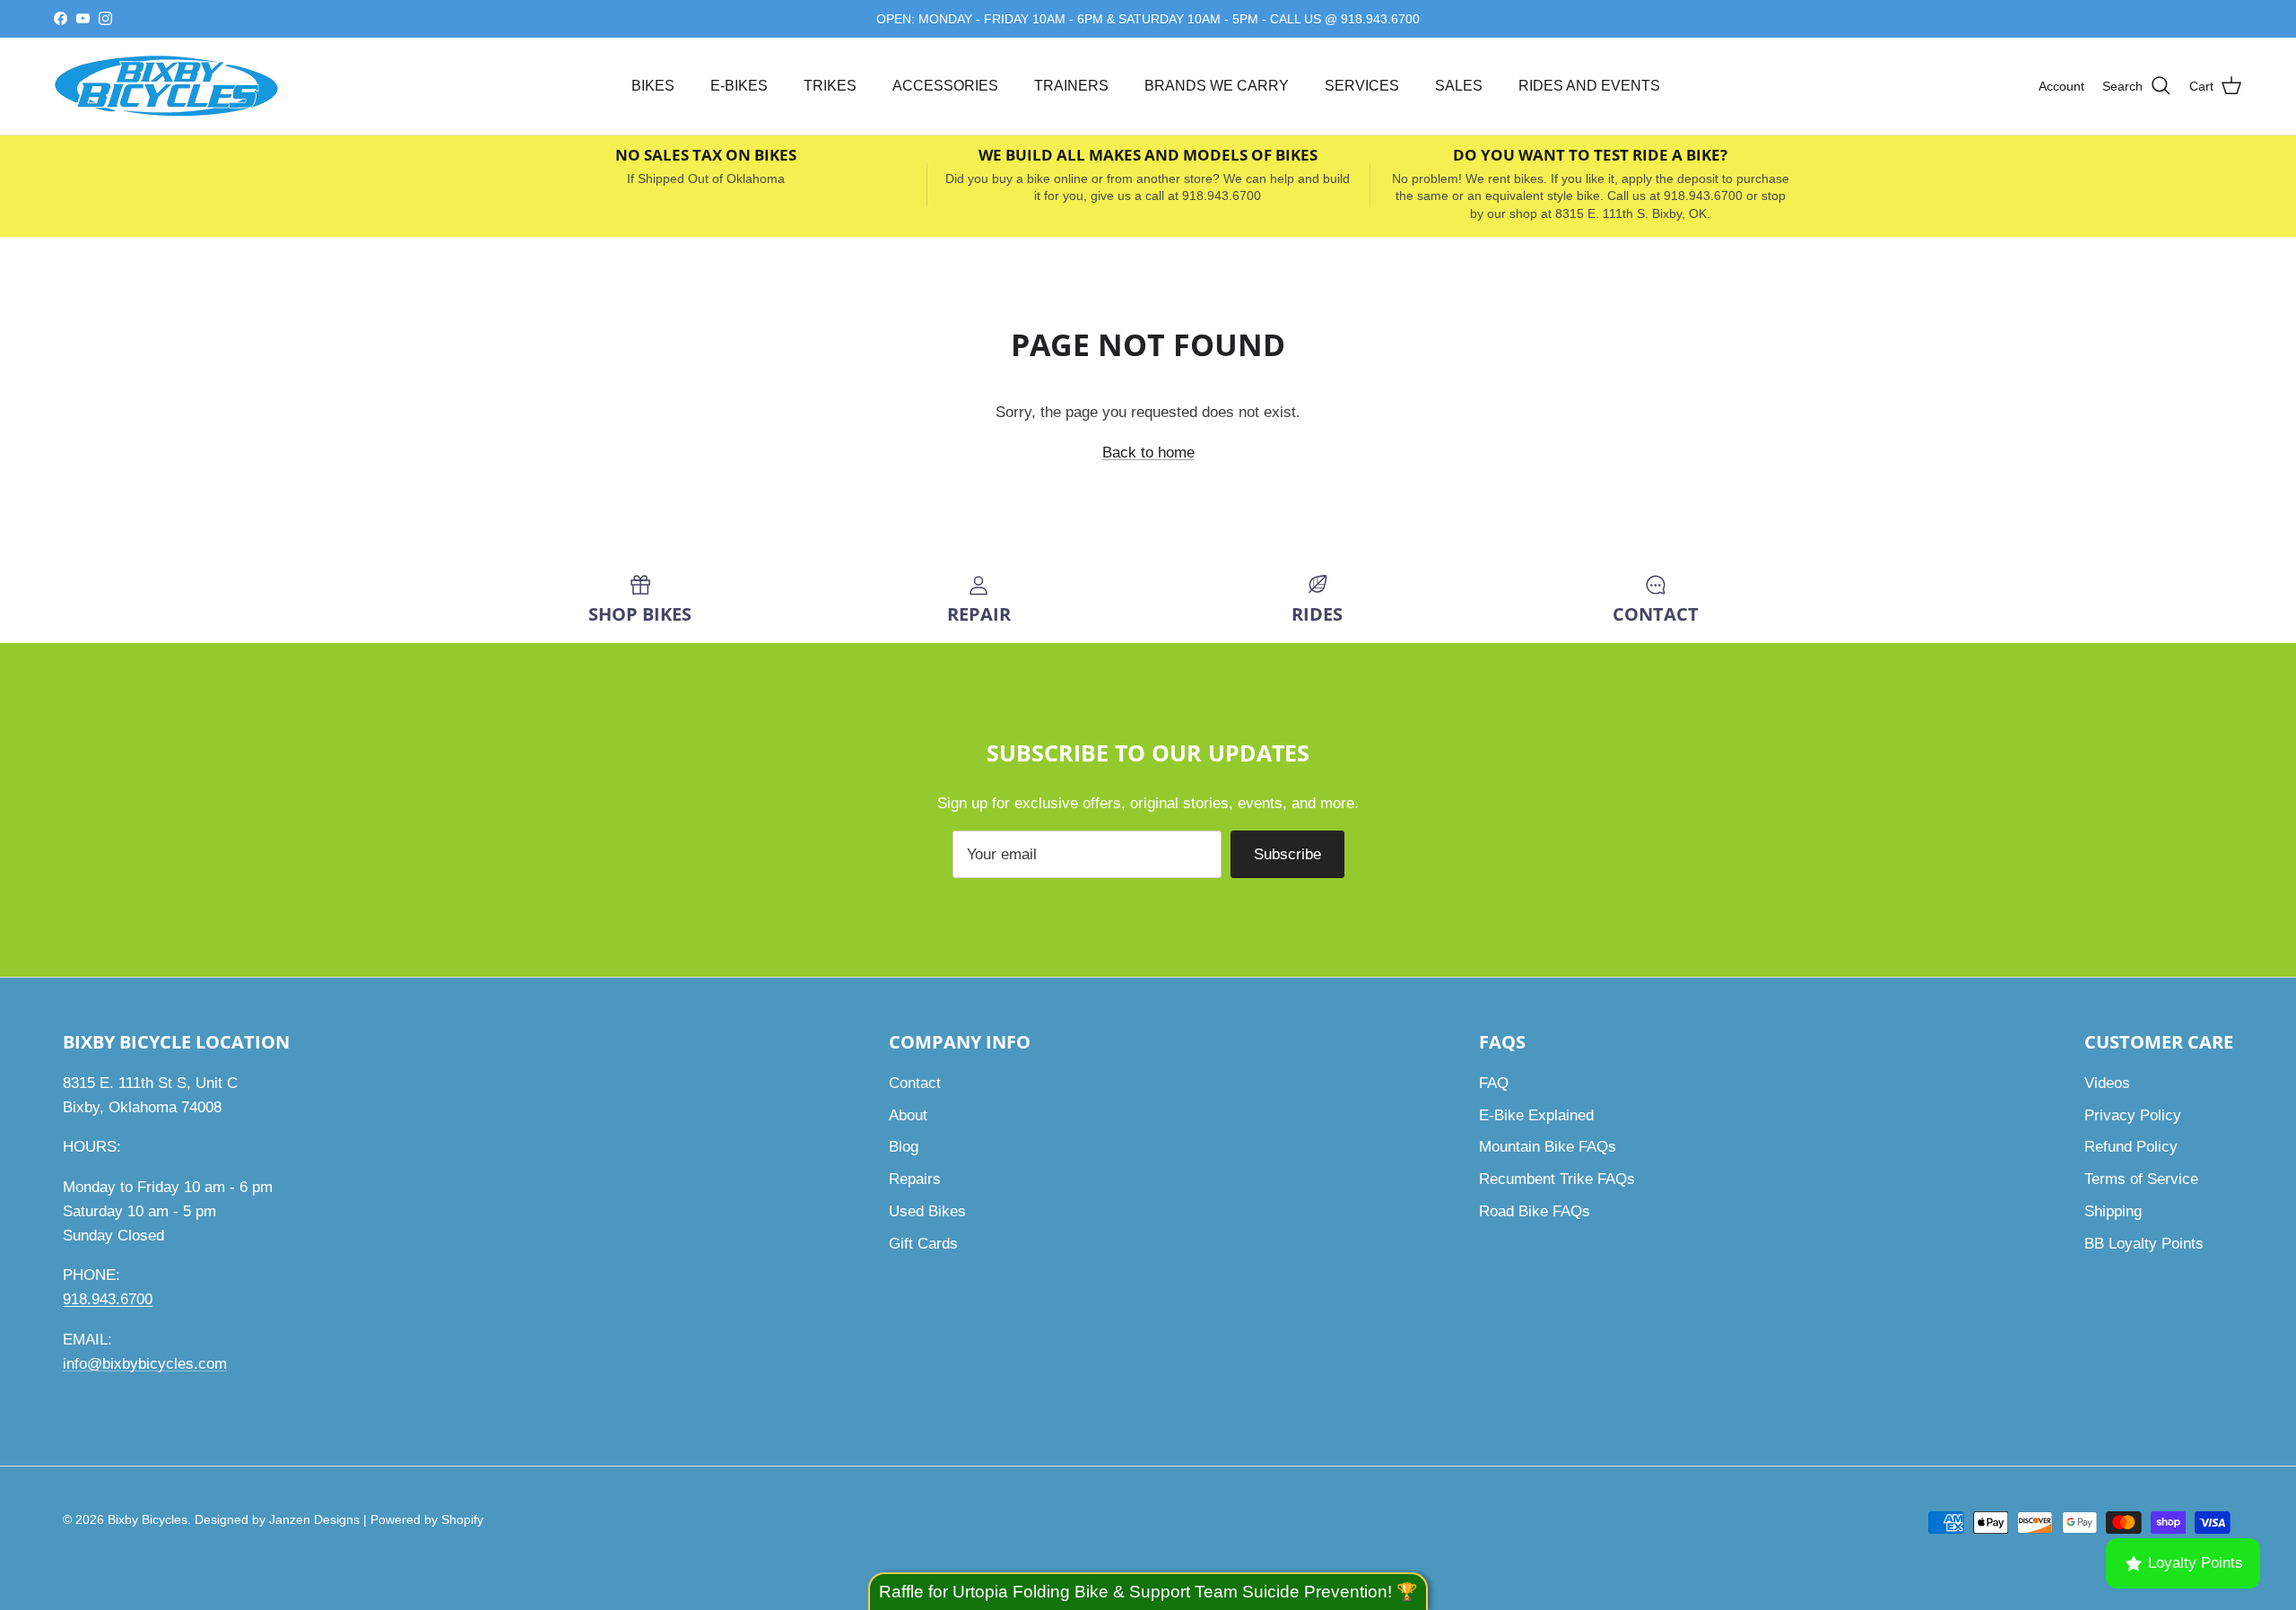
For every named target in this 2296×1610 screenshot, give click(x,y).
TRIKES (830, 86)
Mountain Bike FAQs (1548, 1147)
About (908, 1115)
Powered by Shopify (427, 1519)
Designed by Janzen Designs (277, 1519)
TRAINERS (1071, 86)
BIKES (653, 86)
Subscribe (1287, 854)
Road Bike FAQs (1535, 1211)
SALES (1459, 86)
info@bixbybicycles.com (145, 1364)
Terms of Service (2141, 1179)
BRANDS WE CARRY (1217, 86)
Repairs (915, 1179)
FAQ (1494, 1083)
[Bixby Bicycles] (166, 86)
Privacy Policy (2133, 1115)
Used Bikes (927, 1211)
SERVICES (1362, 86)
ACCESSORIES (945, 86)
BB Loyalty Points (2144, 1244)
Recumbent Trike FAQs (1557, 1179)
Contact (915, 1083)
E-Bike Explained (1536, 1115)
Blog (904, 1147)
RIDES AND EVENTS (1589, 86)
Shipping (2113, 1211)
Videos (2107, 1083)
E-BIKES (739, 86)
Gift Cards (923, 1244)
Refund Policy (2131, 1147)
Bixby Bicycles (148, 1519)
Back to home (1148, 453)
